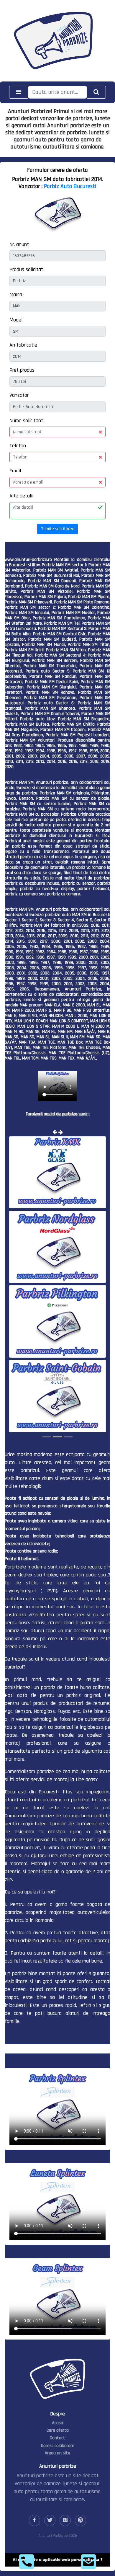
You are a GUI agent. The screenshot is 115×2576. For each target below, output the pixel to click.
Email (15, 471)
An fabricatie (23, 345)
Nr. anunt (19, 244)
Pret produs (22, 370)
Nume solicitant (26, 421)
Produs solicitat (26, 269)
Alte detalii (21, 496)
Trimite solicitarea (58, 529)
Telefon (18, 446)
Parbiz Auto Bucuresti (70, 186)
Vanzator (19, 395)
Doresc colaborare (58, 2445)
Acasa (57, 2422)
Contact (57, 2438)
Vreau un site (57, 2453)
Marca (16, 294)
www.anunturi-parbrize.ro (28, 560)
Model (16, 320)
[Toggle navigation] (19, 92)
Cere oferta (58, 2430)
